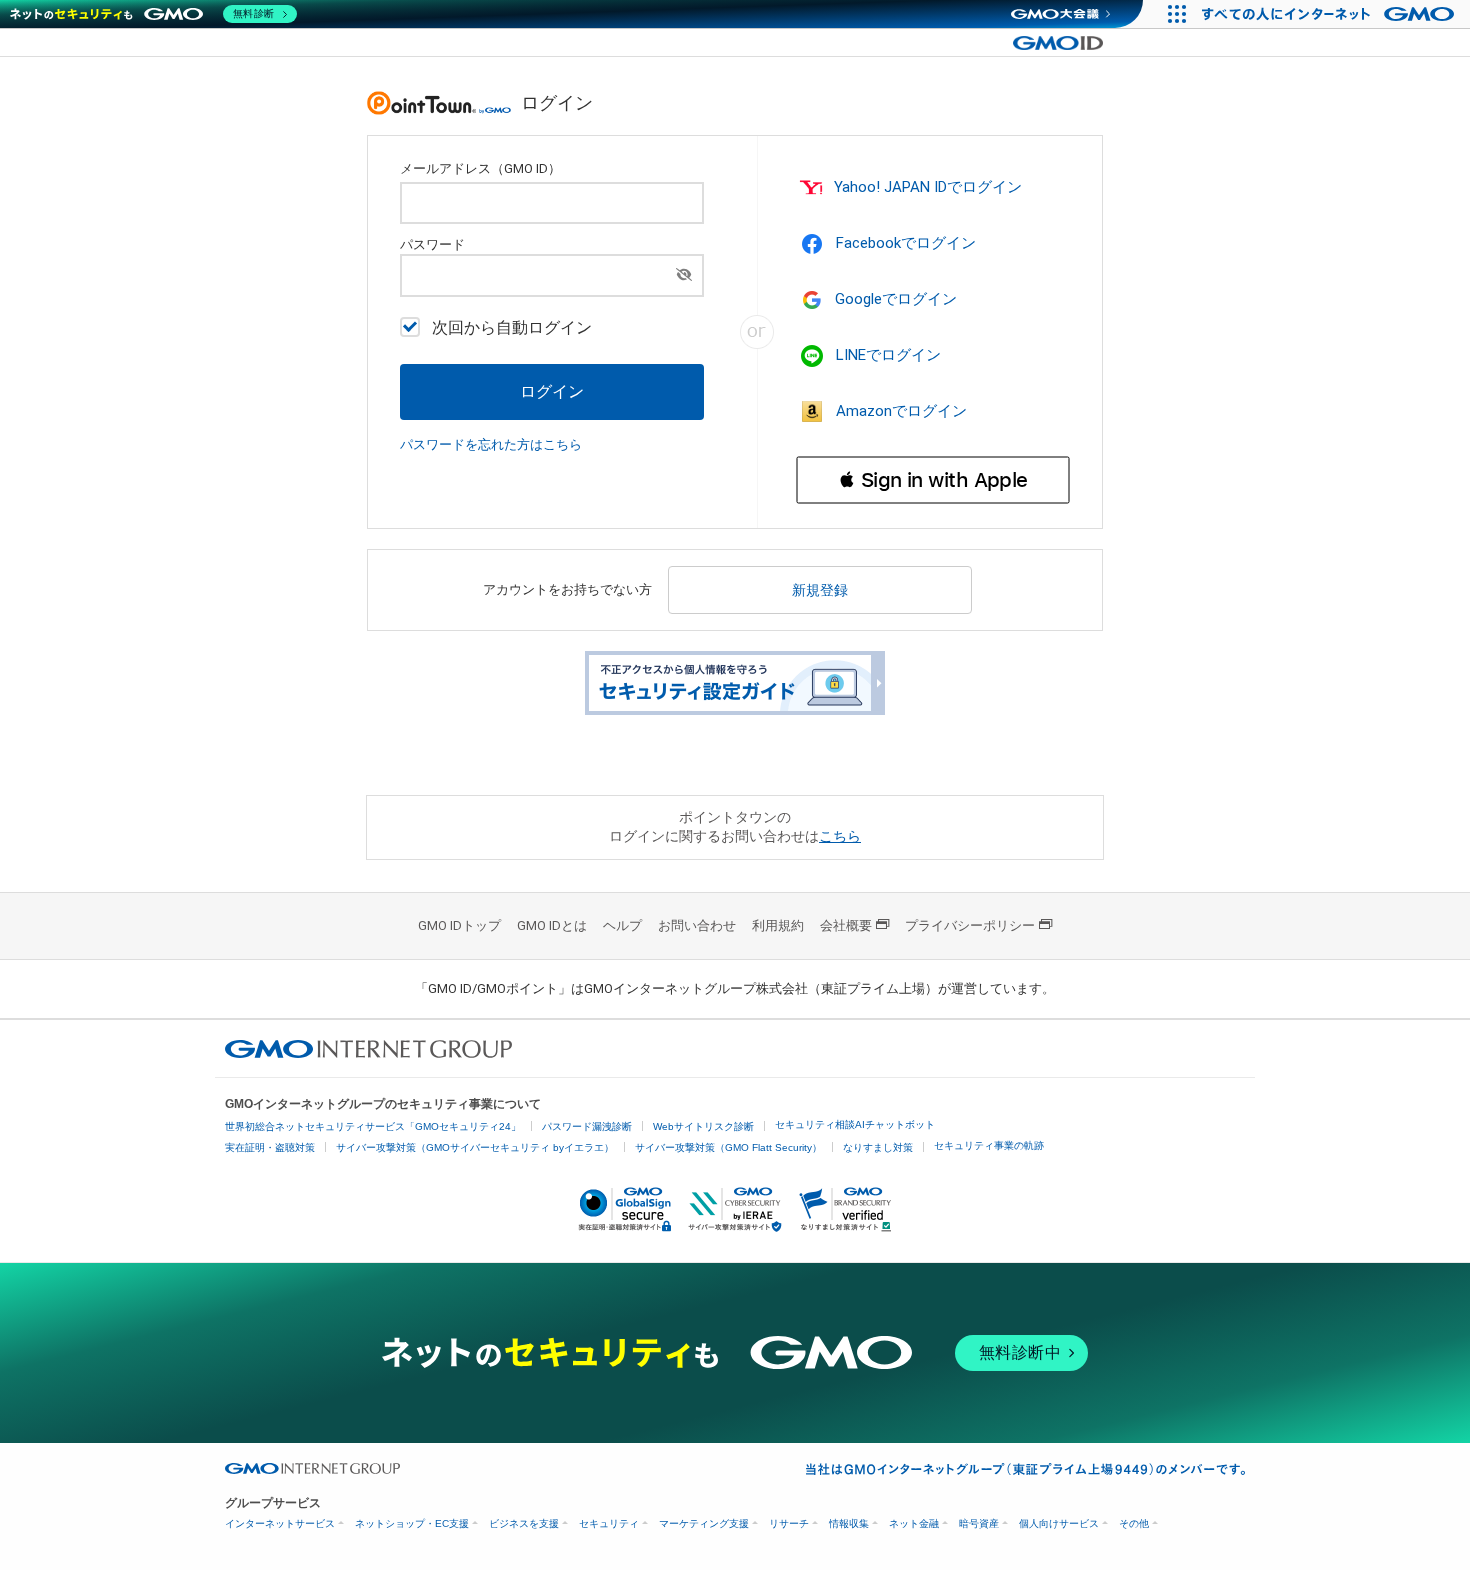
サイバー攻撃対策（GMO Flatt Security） (728, 1147)
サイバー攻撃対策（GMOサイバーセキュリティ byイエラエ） (475, 1147)
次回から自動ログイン (512, 327)
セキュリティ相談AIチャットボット (855, 1124)
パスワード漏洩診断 (587, 1126)
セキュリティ (609, 1523)
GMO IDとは (552, 925)
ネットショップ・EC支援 (412, 1523)
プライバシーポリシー (970, 925)
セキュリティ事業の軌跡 (989, 1145)
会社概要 (846, 925)
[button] (933, 480)
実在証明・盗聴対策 (270, 1147)
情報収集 (849, 1523)
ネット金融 (914, 1523)
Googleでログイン (896, 299)
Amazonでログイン (901, 411)
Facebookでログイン (906, 243)
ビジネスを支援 (524, 1523)
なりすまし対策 (878, 1147)
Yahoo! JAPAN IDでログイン (928, 187)
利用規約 (778, 925)
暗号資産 (979, 1523)
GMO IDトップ (459, 925)
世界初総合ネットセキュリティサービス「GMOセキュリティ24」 (373, 1126)
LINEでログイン (888, 355)
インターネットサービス (280, 1523)
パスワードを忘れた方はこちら (491, 444)
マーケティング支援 (704, 1523)
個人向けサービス (1059, 1523)
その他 (1134, 1523)
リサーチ (789, 1523)
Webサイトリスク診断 (703, 1126)
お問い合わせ (697, 925)
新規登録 (820, 590)
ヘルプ (622, 925)
